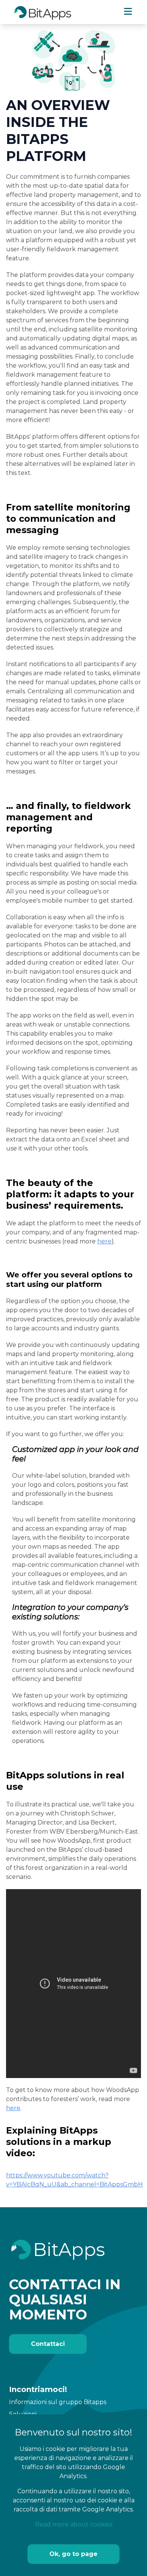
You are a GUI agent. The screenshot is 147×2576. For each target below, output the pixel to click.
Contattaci (48, 2344)
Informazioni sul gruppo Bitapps (58, 2402)
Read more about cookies (74, 2524)
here (104, 1241)
